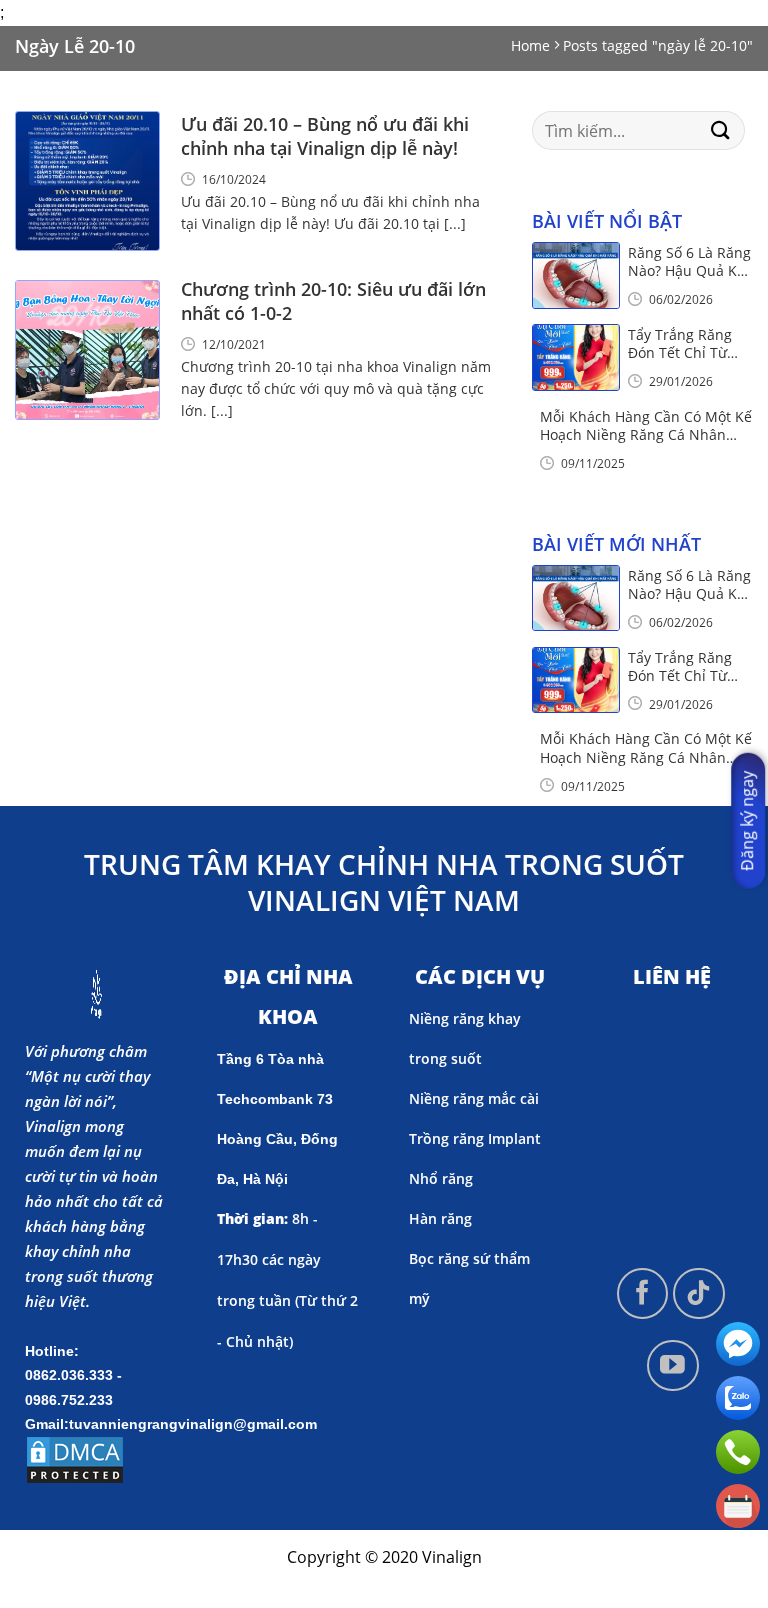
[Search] (721, 130)
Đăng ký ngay (747, 821)
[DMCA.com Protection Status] (75, 1458)
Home (530, 45)
